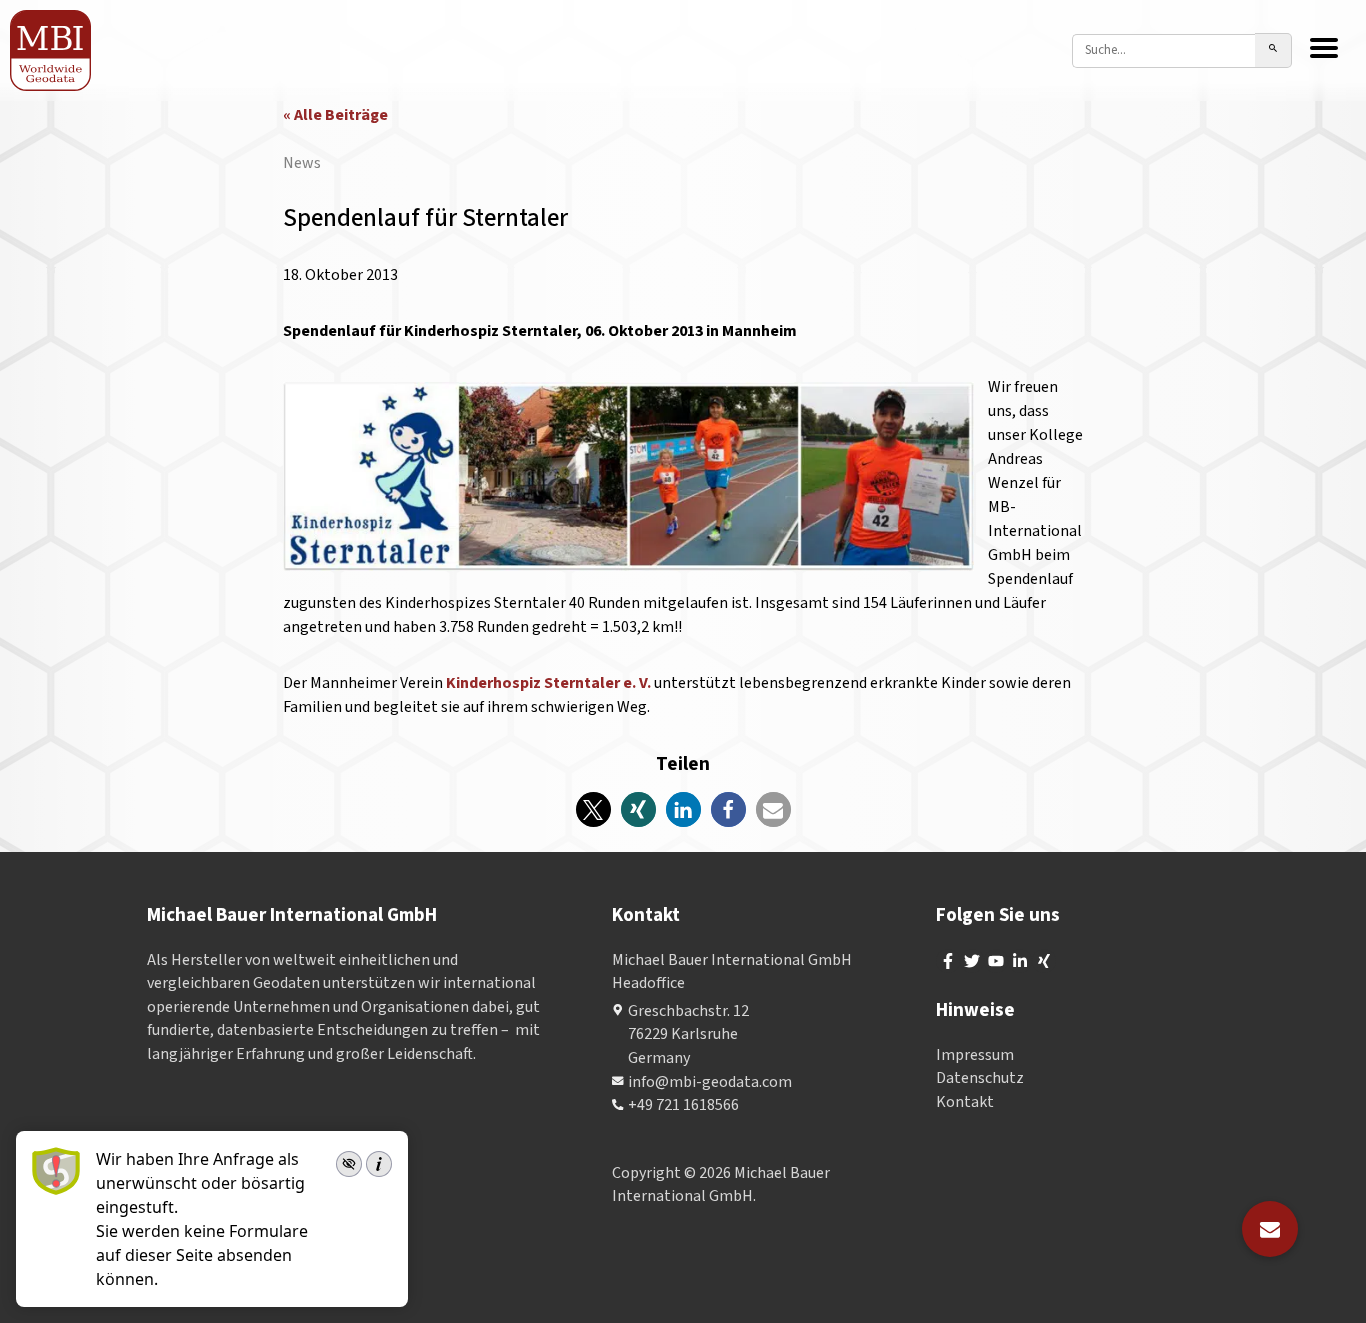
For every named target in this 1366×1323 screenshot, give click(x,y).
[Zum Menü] (1324, 50)
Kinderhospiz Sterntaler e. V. (548, 683)
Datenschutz (980, 1078)
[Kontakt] (1270, 1229)
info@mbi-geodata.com (710, 1082)
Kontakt (965, 1102)
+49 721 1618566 (683, 1105)
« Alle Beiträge (335, 115)
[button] (593, 809)
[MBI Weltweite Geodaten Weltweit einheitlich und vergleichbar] (51, 50)
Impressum (975, 1055)
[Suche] (1273, 50)
